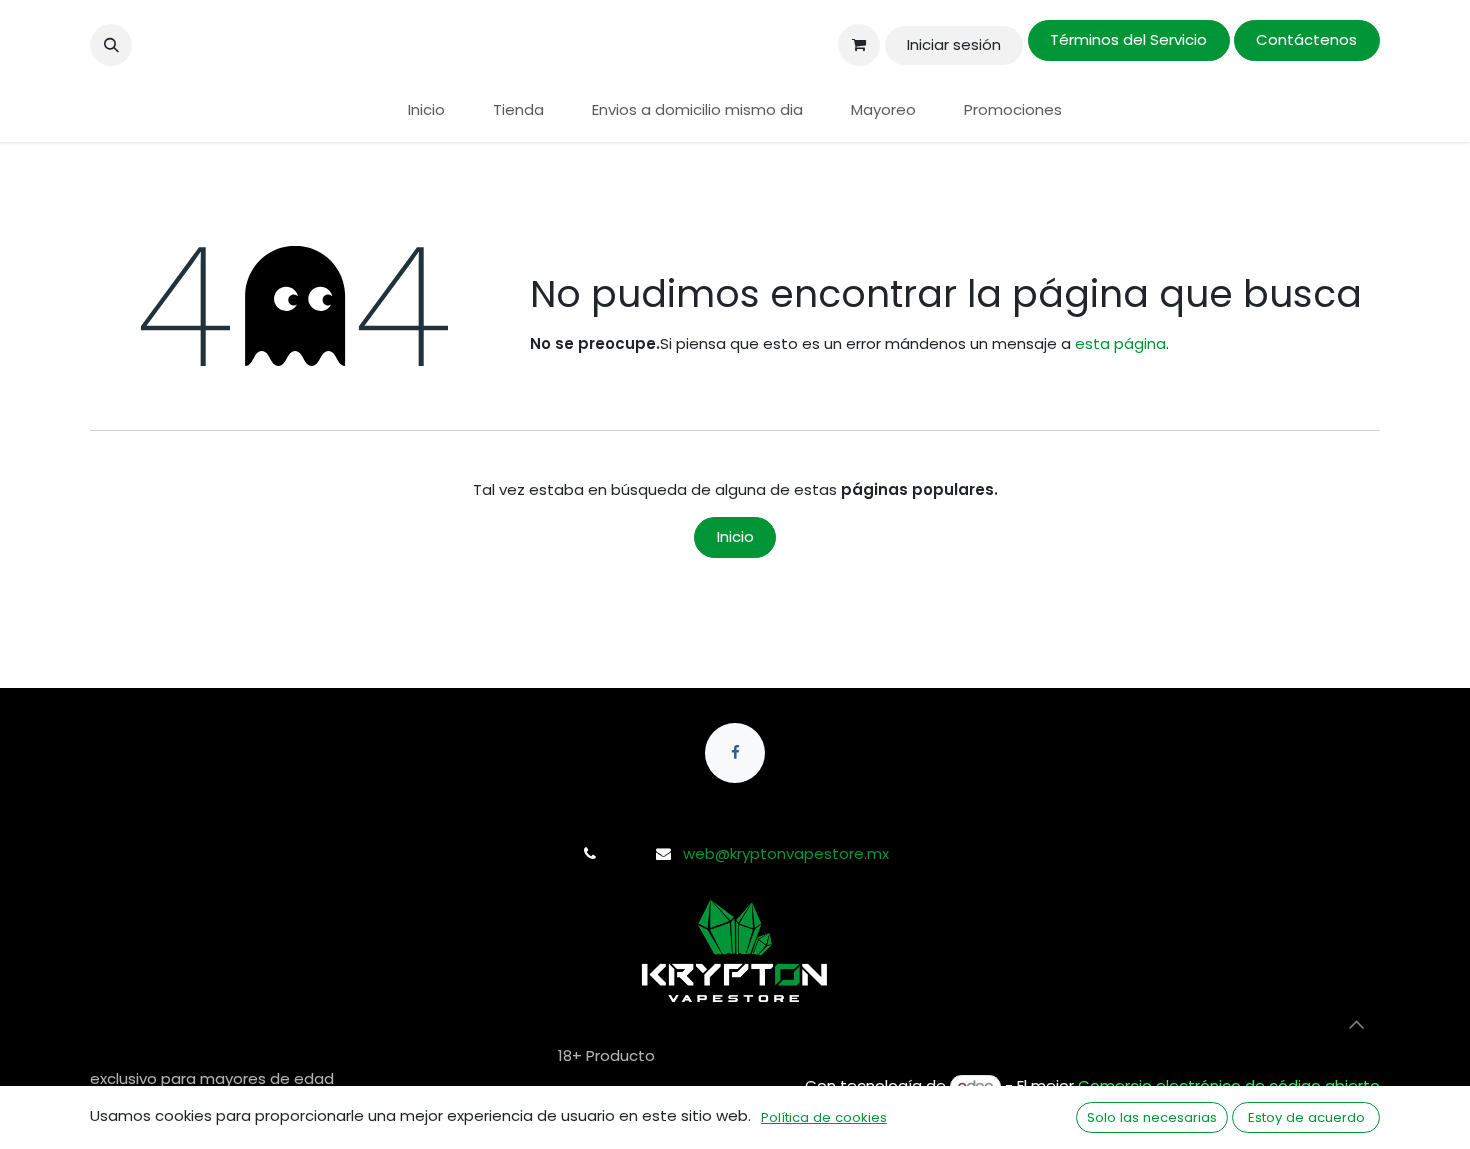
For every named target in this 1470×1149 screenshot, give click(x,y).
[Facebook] (735, 753)
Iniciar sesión (954, 44)
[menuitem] (426, 110)
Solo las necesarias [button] (1152, 1117)
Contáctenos (1306, 39)
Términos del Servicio (1128, 39)
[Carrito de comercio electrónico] (859, 45)
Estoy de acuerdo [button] (1306, 1117)
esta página (1120, 343)
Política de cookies (824, 1117)
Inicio (735, 536)
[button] (111, 45)
